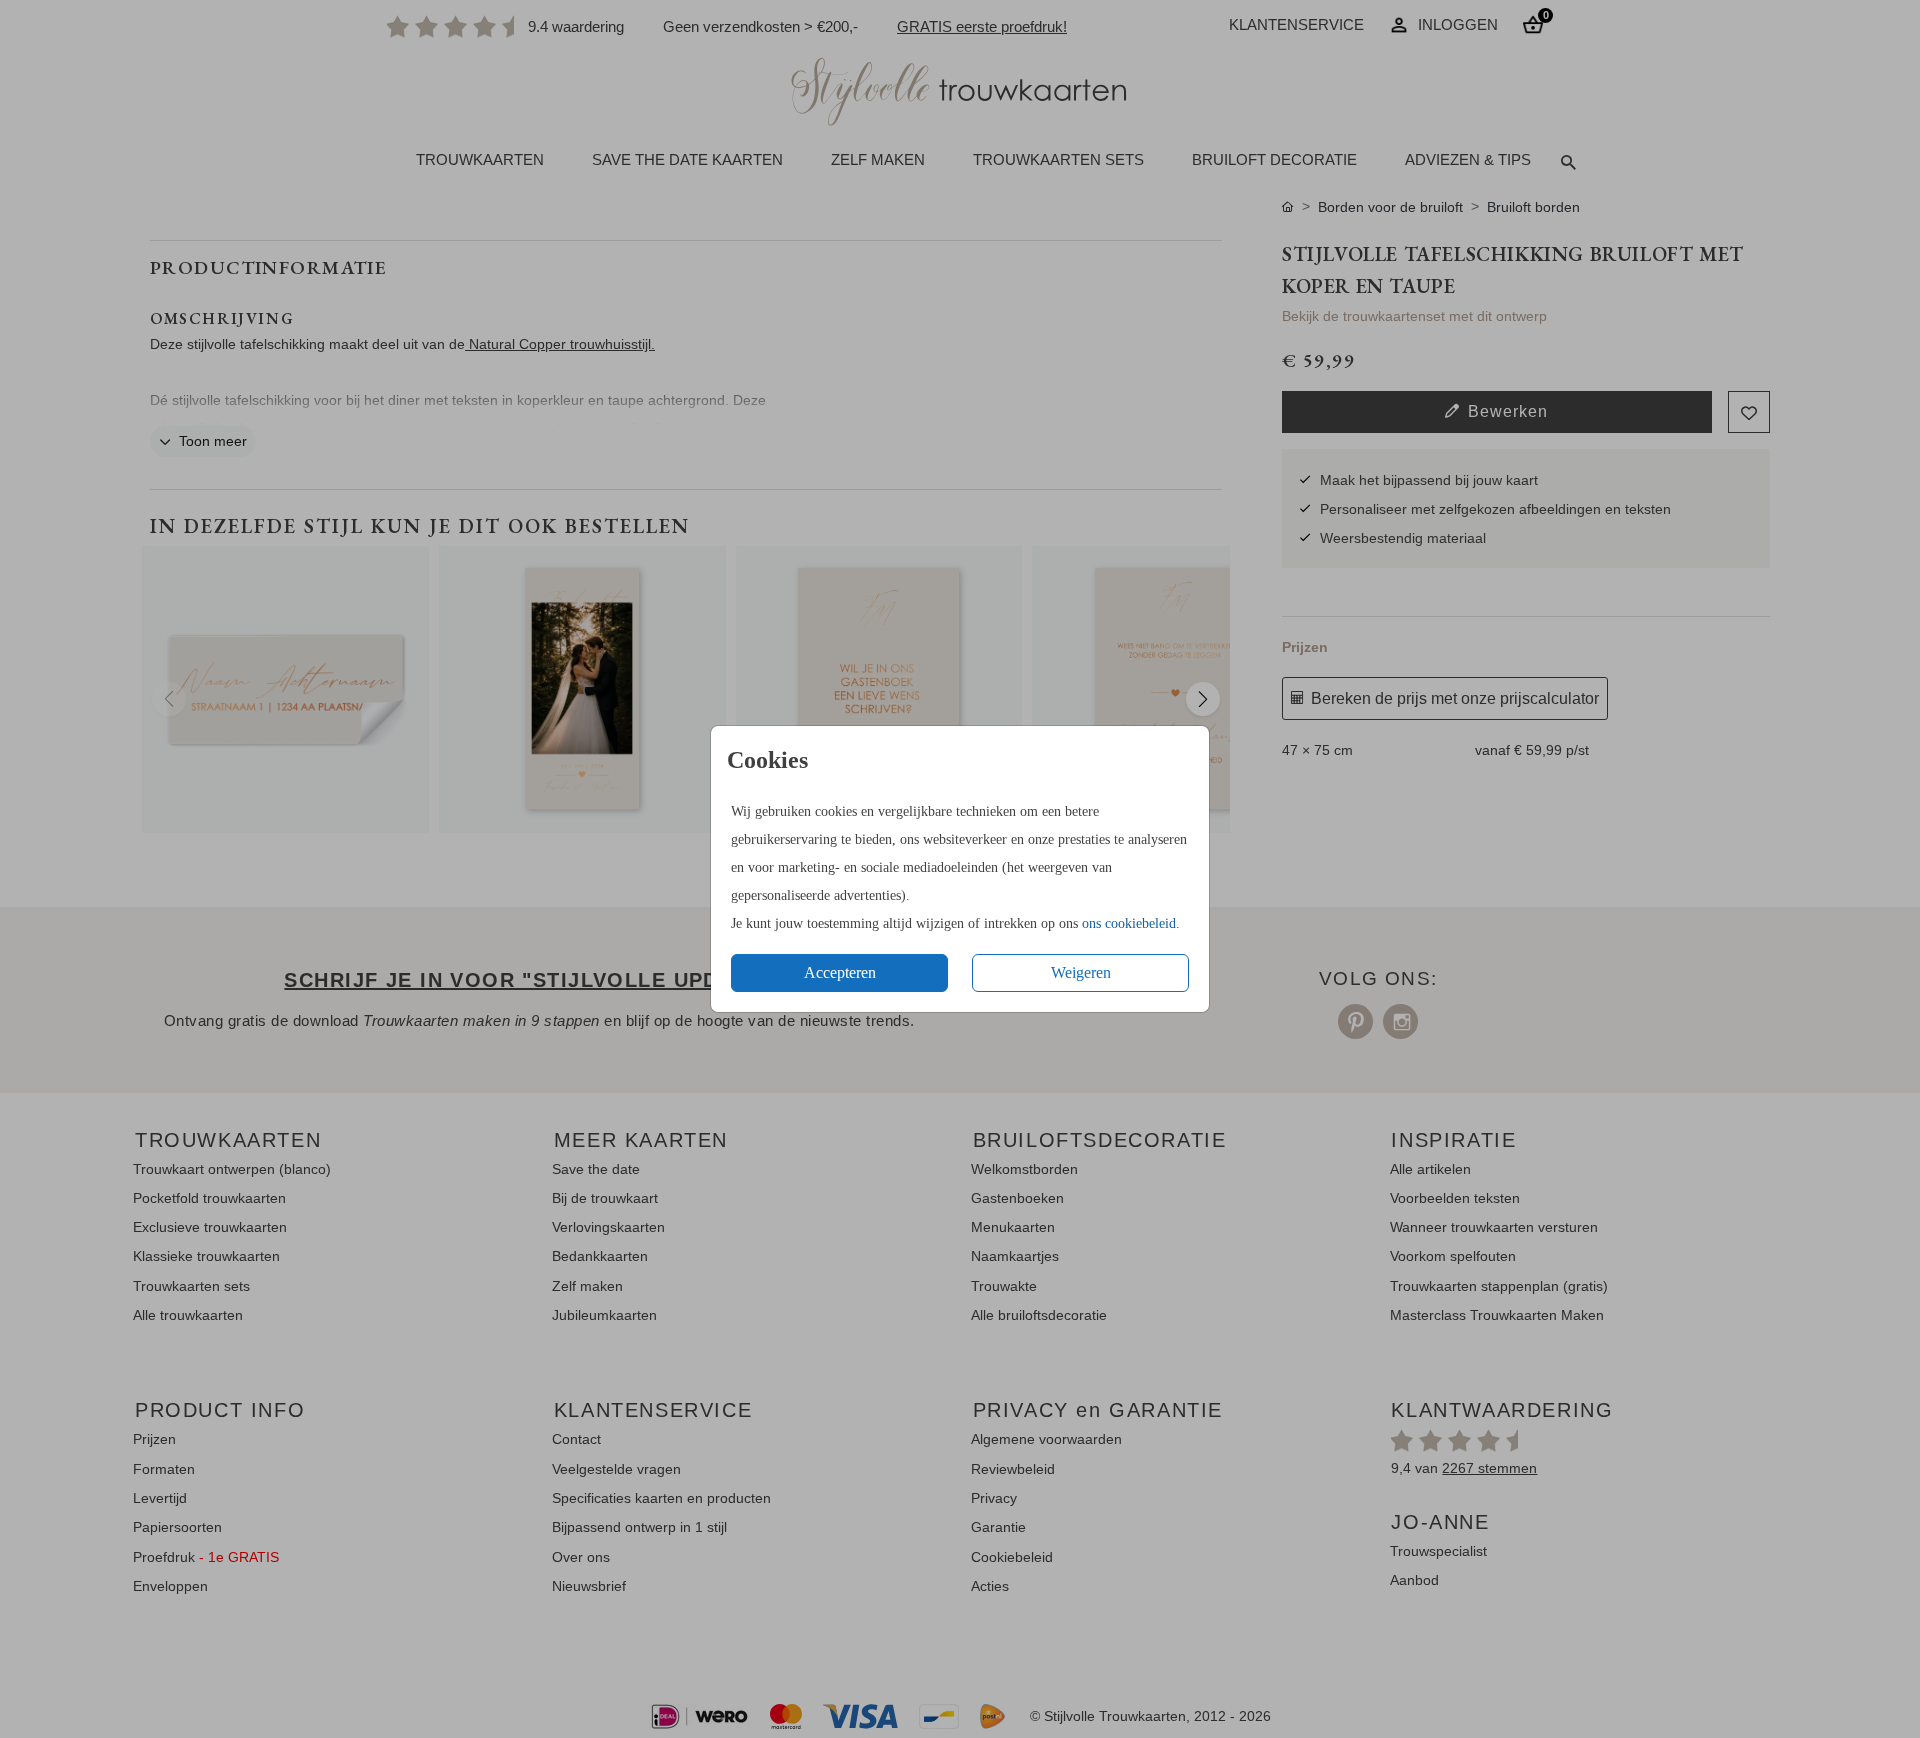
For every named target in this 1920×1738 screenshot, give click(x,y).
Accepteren (840, 972)
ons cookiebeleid (1129, 923)
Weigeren (1081, 972)
